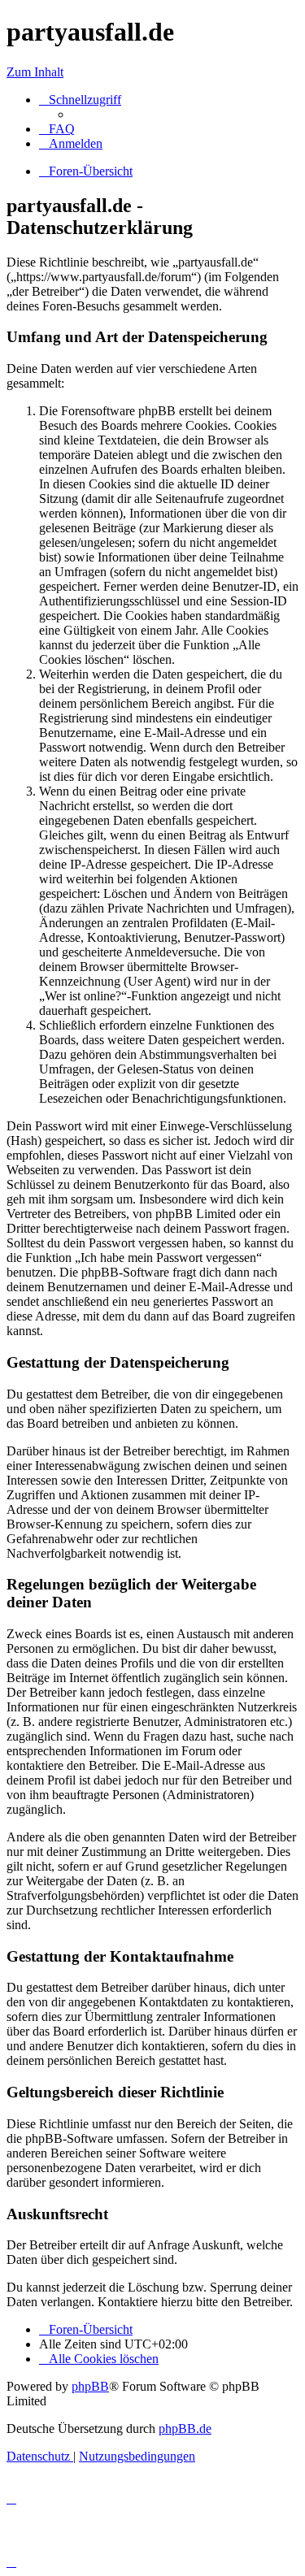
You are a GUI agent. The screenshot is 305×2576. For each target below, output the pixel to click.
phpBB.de (185, 2429)
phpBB (90, 2386)
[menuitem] (57, 129)
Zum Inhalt (35, 72)
